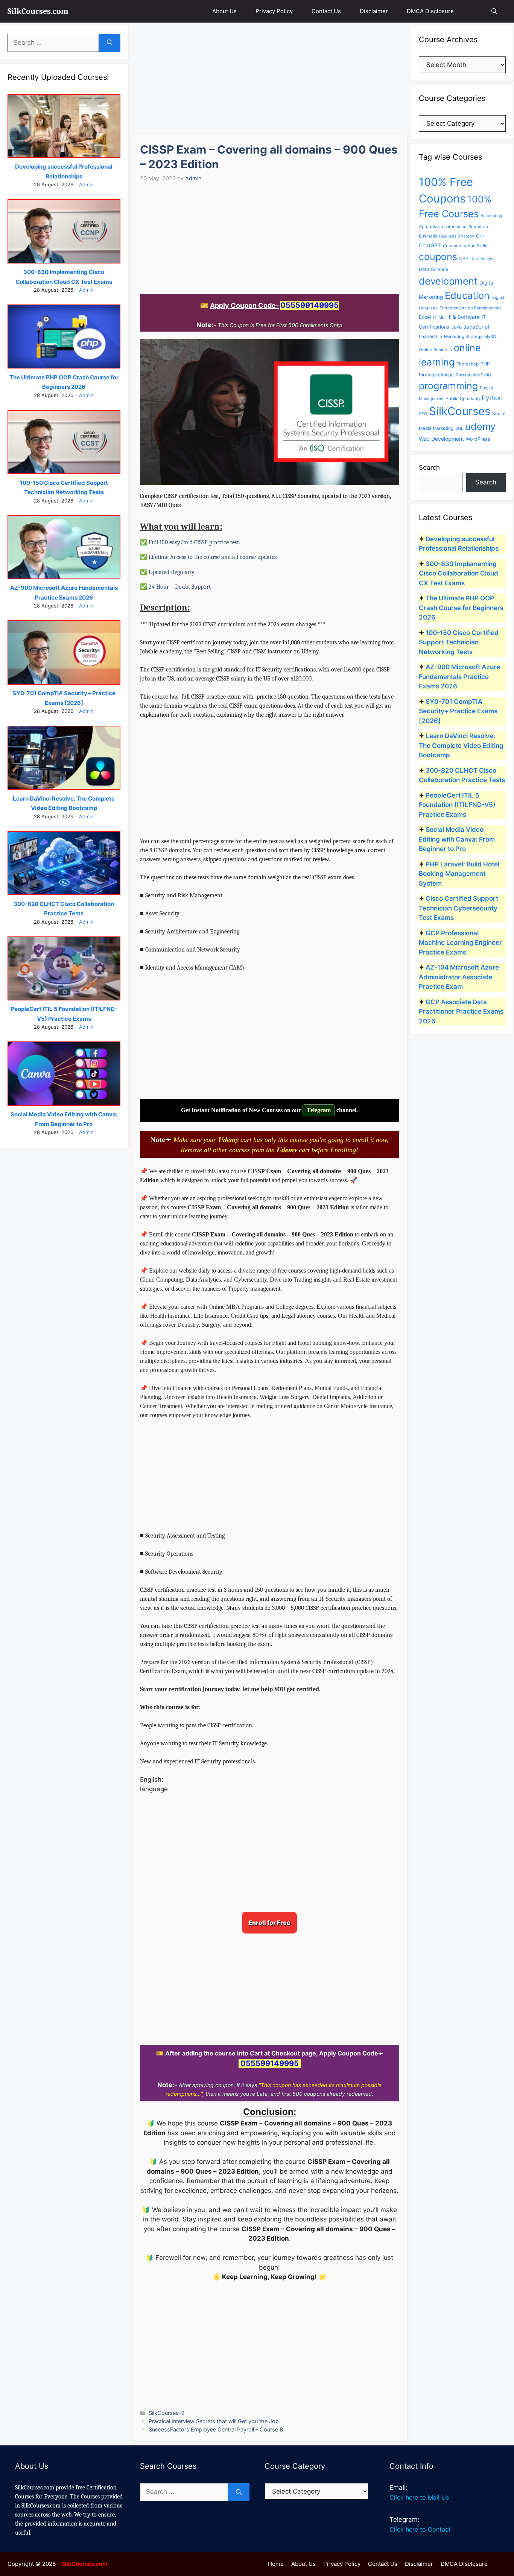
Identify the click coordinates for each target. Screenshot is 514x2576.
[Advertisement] (270, 79)
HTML (439, 317)
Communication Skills (465, 246)
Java (456, 327)
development (448, 281)
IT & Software (463, 317)
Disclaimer (374, 11)
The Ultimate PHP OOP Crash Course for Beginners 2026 (461, 608)
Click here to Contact (420, 2529)
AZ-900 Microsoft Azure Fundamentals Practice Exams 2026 (459, 677)
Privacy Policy (274, 11)
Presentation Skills (474, 375)
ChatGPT (430, 245)
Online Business (435, 350)
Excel (425, 317)
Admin (86, 184)
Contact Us (326, 11)
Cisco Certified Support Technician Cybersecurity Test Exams (458, 908)
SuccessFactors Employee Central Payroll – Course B (216, 2429)
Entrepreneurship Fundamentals (471, 308)
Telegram (319, 1110)
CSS (464, 258)
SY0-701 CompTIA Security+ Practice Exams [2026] (458, 711)
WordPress (478, 439)
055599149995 (309, 305)
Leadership (430, 336)
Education (467, 295)
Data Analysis (484, 259)
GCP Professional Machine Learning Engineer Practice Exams (460, 943)
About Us (224, 11)
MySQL (491, 336)
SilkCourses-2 (167, 2413)
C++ (481, 236)
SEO (423, 414)
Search (429, 467)
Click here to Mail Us (419, 2497)
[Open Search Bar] (494, 11)
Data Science (433, 269)
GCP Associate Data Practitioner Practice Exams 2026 (461, 1012)
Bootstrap (478, 227)
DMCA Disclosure (430, 11)
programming (448, 386)
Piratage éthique (436, 375)
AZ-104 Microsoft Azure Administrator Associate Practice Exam (459, 977)
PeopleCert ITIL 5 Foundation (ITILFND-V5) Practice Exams (457, 805)
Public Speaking (463, 398)
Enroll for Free (269, 1923)
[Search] (110, 43)
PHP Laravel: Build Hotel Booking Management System (459, 874)
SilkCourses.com (38, 11)
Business (428, 236)
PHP (485, 364)
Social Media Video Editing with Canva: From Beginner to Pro (457, 839)
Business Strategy (457, 236)
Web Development (441, 439)
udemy (480, 426)
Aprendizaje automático (443, 227)
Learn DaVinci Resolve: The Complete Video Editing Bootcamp (461, 745)
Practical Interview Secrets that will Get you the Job (214, 2421)
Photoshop (468, 364)
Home (276, 2564)
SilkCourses (460, 411)
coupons (438, 257)
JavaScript (477, 327)
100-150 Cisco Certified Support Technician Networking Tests (459, 642)
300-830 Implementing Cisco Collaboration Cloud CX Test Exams (458, 573)
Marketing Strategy (463, 336)
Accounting (491, 216)
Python (492, 398)
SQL (459, 428)
